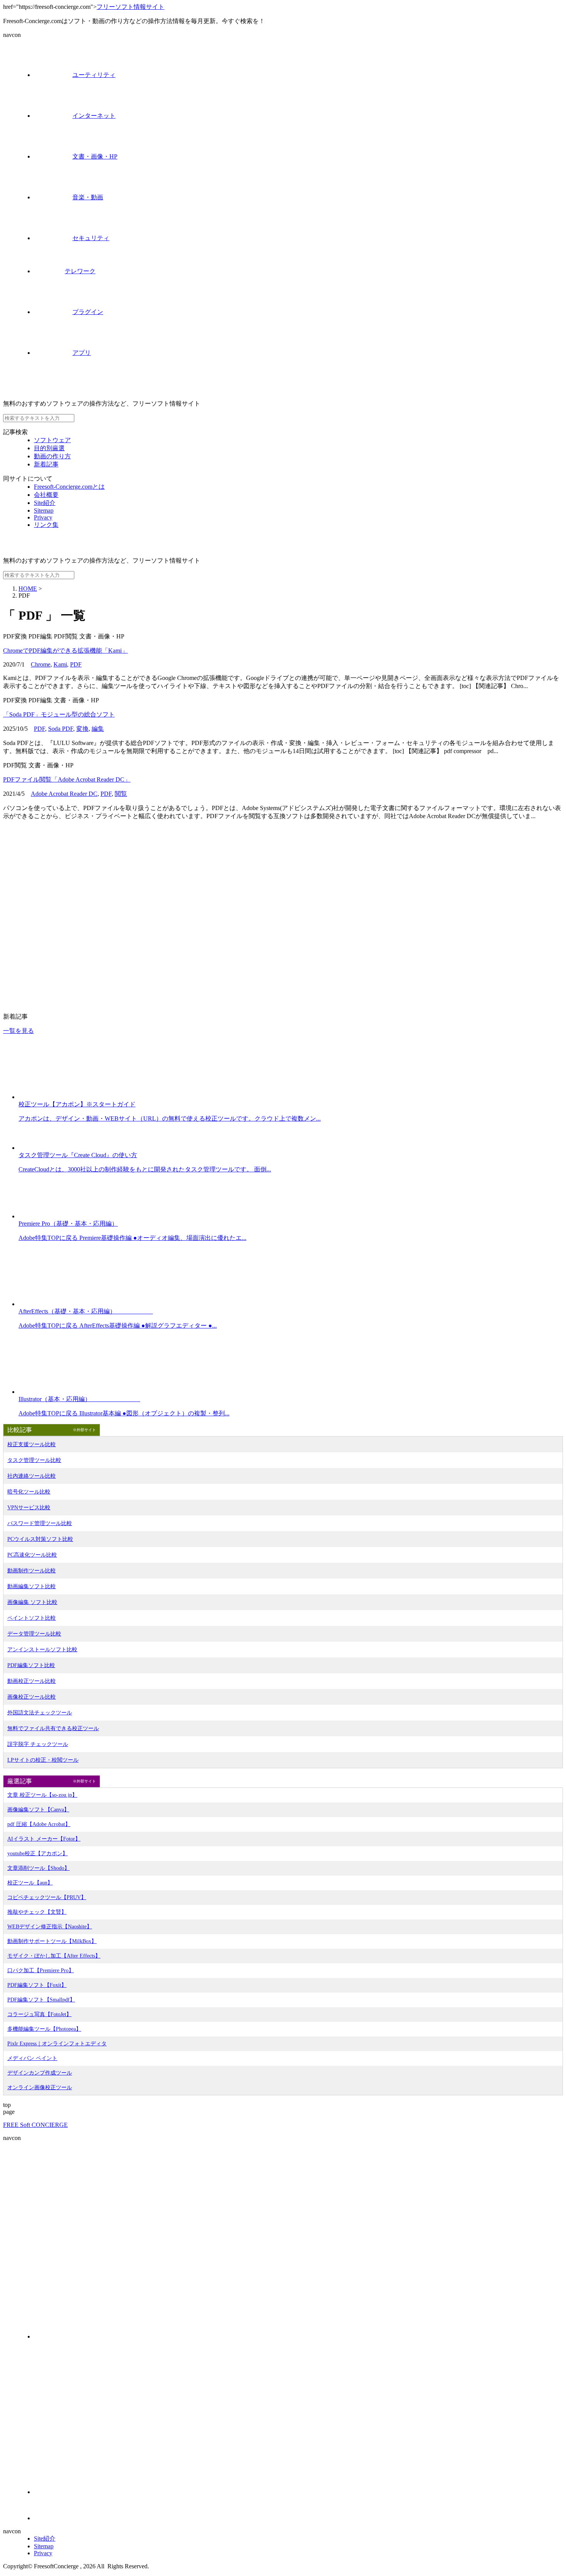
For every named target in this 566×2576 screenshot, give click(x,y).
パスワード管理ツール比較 (40, 1523)
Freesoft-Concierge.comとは (69, 487)
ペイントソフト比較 (32, 1618)
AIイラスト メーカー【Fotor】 (44, 1839)
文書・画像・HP (95, 156)
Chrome (41, 664)
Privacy (43, 517)
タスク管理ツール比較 (34, 1460)
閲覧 (121, 794)
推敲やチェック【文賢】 (37, 1912)
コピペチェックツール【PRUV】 (47, 1897)
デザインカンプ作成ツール (40, 2073)
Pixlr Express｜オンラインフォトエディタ (57, 2044)
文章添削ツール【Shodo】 (39, 1868)
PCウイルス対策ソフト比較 (40, 1539)
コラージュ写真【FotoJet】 (39, 2014)
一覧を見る (18, 1031)
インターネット (94, 116)
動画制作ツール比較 (32, 1571)
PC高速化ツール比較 (32, 1555)
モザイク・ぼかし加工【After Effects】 (54, 1956)
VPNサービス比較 (29, 1508)
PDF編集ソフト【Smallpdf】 (41, 2000)
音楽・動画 (88, 197)
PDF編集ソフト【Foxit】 (37, 1985)
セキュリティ (91, 238)
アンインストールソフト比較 (42, 1650)
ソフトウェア (52, 440)
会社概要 (46, 495)
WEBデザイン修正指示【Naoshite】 (50, 1927)
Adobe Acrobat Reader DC (64, 794)
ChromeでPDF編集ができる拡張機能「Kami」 (65, 651)
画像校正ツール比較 (32, 1697)
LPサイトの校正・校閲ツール (43, 1760)
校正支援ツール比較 (32, 1444)
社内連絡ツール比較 (32, 1476)
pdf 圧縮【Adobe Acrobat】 (39, 1824)
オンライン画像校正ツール (40, 2087)
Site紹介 (45, 503)
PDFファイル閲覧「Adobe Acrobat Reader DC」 (67, 779)
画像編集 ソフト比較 (32, 1602)
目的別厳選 (49, 448)
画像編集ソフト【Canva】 (38, 1810)
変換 (82, 729)
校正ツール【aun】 (30, 1883)
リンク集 (46, 525)
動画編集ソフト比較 (32, 1586)
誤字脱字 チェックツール (38, 1744)
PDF (76, 664)
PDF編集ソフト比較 (31, 1665)
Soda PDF (61, 729)
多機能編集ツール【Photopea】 (44, 2029)
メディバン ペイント (32, 2058)
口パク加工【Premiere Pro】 (41, 1970)
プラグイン (88, 312)
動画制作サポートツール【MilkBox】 (52, 1941)
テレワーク (80, 271)
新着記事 (46, 464)
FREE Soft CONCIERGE (35, 2125)
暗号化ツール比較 (29, 1492)
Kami (60, 664)
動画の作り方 (52, 456)
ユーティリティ (94, 75)
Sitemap (44, 510)
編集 (98, 729)
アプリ (82, 353)
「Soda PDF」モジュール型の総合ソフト (59, 714)
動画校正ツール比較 (32, 1681)
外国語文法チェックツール (40, 1713)
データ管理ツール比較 (34, 1634)
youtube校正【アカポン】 (38, 1853)
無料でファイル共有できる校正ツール (53, 1728)
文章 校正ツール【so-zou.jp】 (42, 1795)
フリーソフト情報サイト (131, 7)
